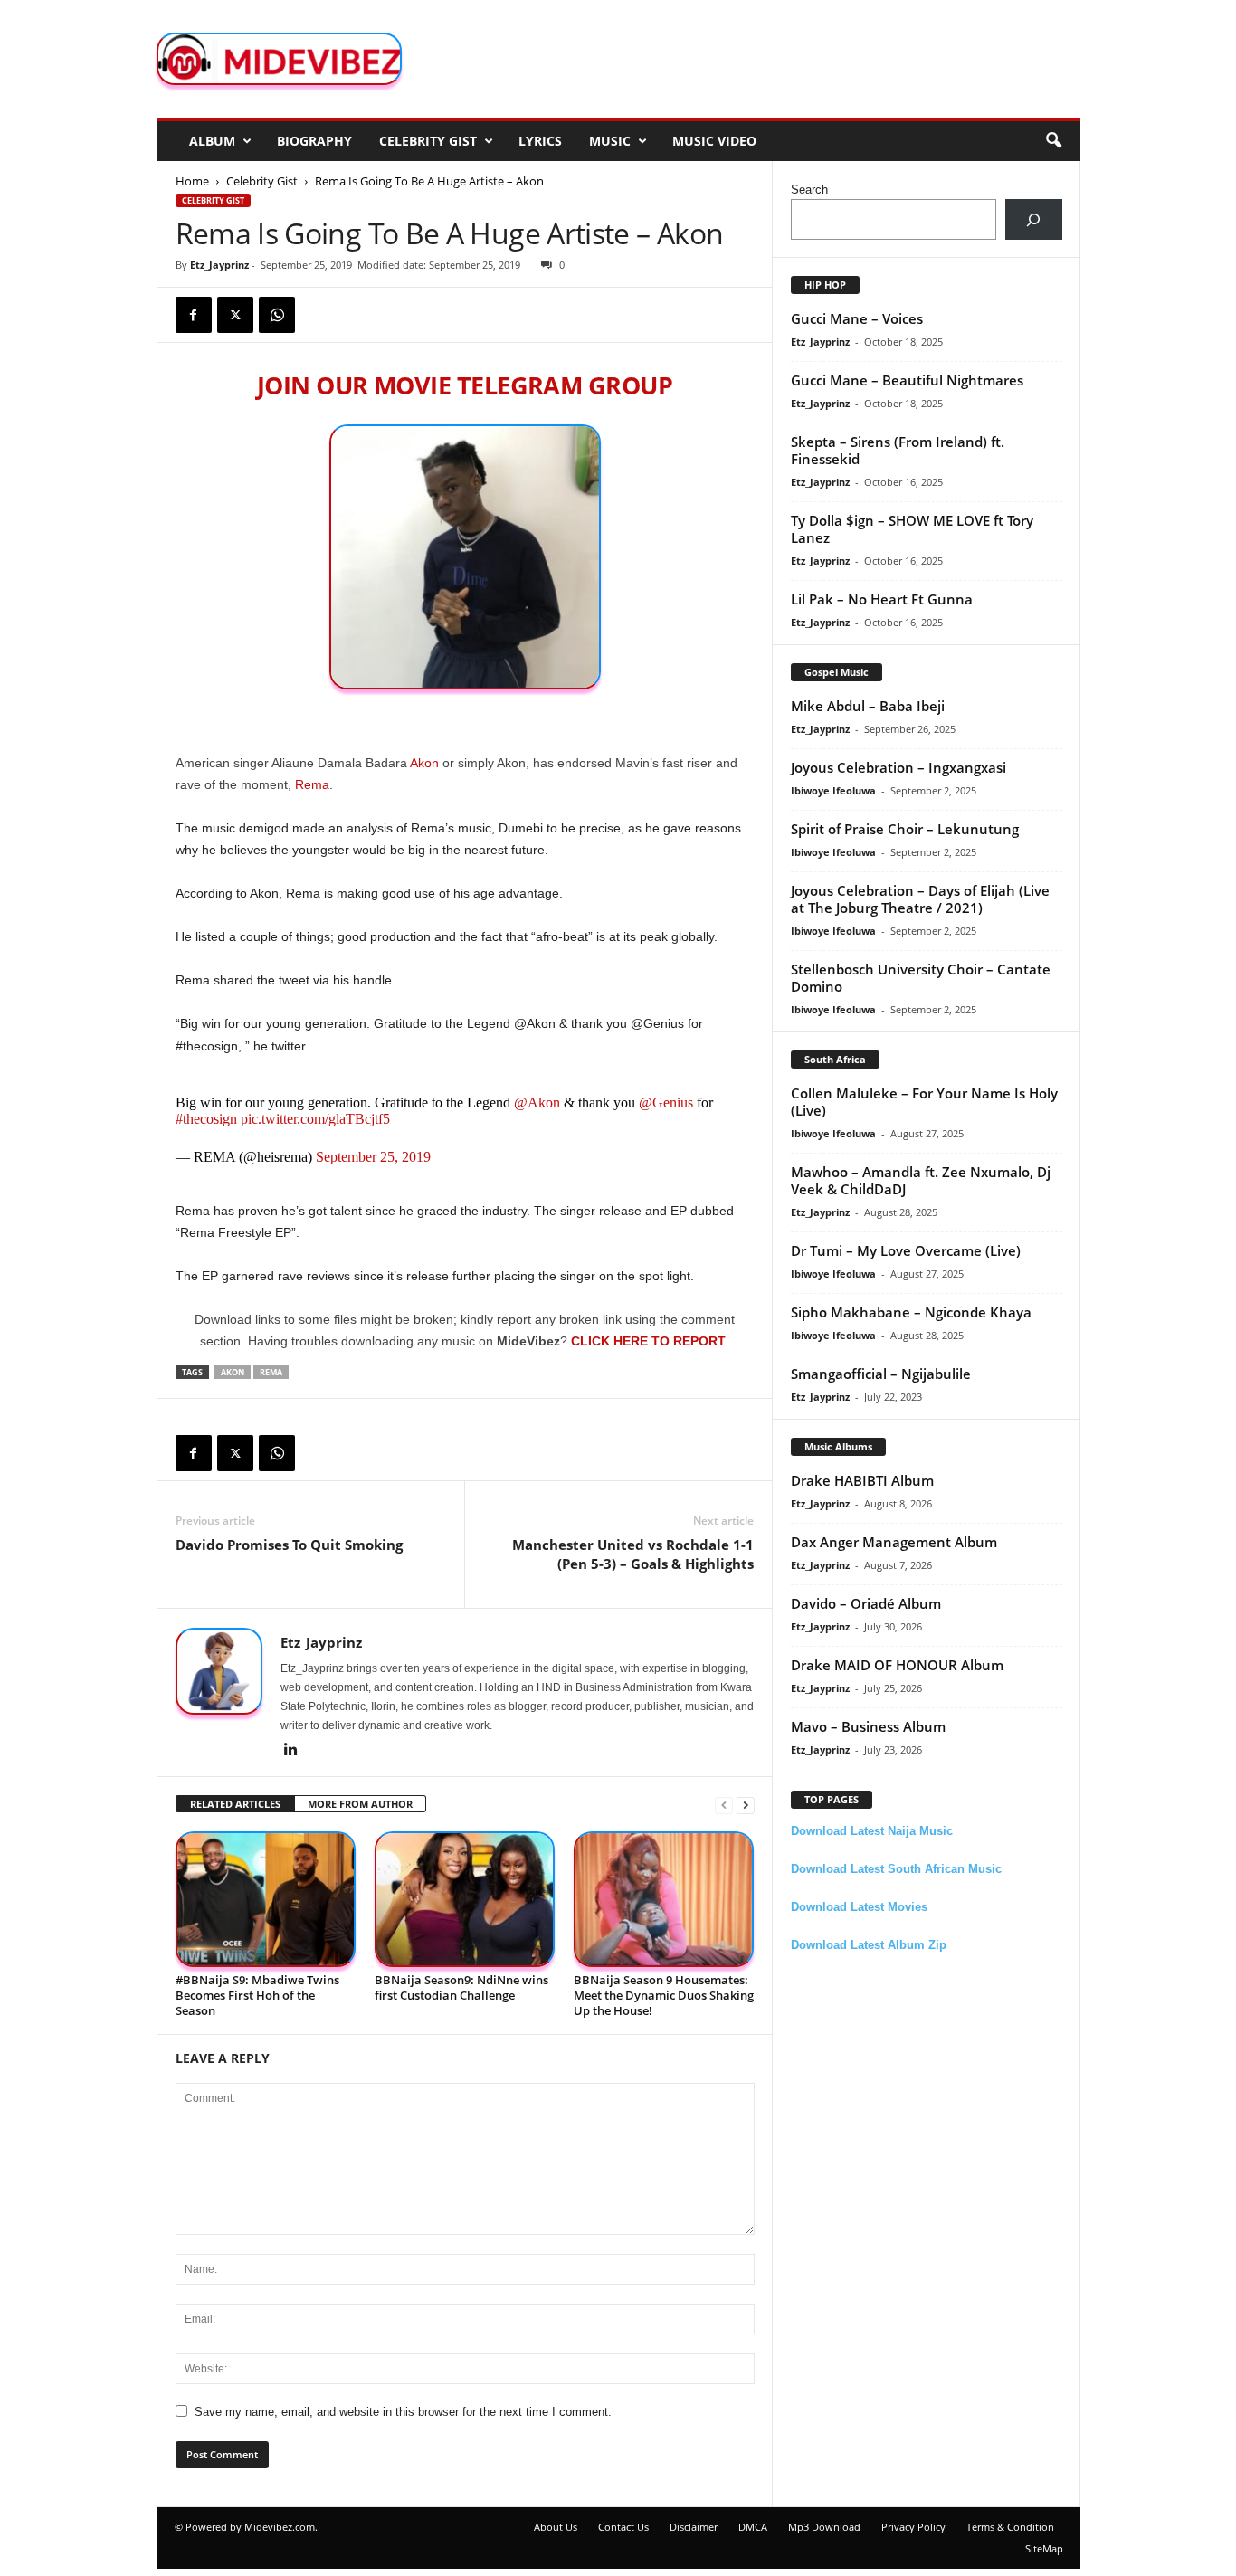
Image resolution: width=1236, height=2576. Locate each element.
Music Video (714, 141)
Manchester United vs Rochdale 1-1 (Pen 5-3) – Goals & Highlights (633, 1554)
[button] (1053, 141)
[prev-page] (724, 1805)
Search (809, 190)
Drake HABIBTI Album (862, 1480)
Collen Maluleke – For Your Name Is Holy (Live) (924, 1102)
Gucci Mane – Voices (857, 318)
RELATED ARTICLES (235, 1804)
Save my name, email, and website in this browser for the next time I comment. (403, 2412)
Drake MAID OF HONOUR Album (897, 1665)
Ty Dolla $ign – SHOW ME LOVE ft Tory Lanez (912, 529)
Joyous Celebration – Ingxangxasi (898, 767)
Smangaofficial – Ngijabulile (881, 1374)
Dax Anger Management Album (894, 1542)
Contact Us (623, 2527)
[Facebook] (194, 315)
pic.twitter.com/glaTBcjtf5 (315, 1119)
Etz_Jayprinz (219, 265)
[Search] (1034, 219)
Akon (424, 763)
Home (192, 181)
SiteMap (1044, 2548)
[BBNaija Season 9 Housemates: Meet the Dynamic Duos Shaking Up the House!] (664, 1900)
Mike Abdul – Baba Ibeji (868, 706)
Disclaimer (694, 2527)
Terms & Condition (1010, 2527)
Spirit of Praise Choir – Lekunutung (905, 829)
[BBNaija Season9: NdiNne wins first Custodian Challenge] (465, 1900)
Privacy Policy (913, 2527)
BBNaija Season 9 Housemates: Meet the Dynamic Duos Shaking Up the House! (664, 1995)
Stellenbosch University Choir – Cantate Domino (921, 978)
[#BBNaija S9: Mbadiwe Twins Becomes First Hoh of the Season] (266, 1900)
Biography (314, 141)
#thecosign (206, 1119)
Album (212, 141)
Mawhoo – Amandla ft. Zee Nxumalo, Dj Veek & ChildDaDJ (921, 1180)
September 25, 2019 (373, 1157)
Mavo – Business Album (868, 1726)
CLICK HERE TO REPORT (648, 1341)
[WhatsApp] (277, 315)
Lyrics (540, 141)
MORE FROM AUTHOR (360, 1804)
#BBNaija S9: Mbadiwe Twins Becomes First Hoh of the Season (257, 1995)
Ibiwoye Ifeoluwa (833, 790)
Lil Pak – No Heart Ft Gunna (882, 599)
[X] (235, 315)
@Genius (666, 1103)
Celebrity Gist (428, 141)
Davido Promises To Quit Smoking (289, 1545)
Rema (312, 784)
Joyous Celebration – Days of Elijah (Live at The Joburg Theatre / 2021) (920, 899)
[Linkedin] (291, 1751)
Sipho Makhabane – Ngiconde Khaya (911, 1312)
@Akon (537, 1103)
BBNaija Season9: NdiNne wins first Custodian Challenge (461, 1987)
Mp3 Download (824, 2527)
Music (610, 141)
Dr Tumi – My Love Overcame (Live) (906, 1250)
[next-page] (746, 1805)
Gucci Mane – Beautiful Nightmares (907, 380)
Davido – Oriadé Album (866, 1603)
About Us (556, 2527)
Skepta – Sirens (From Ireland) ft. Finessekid (898, 450)
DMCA (753, 2527)
